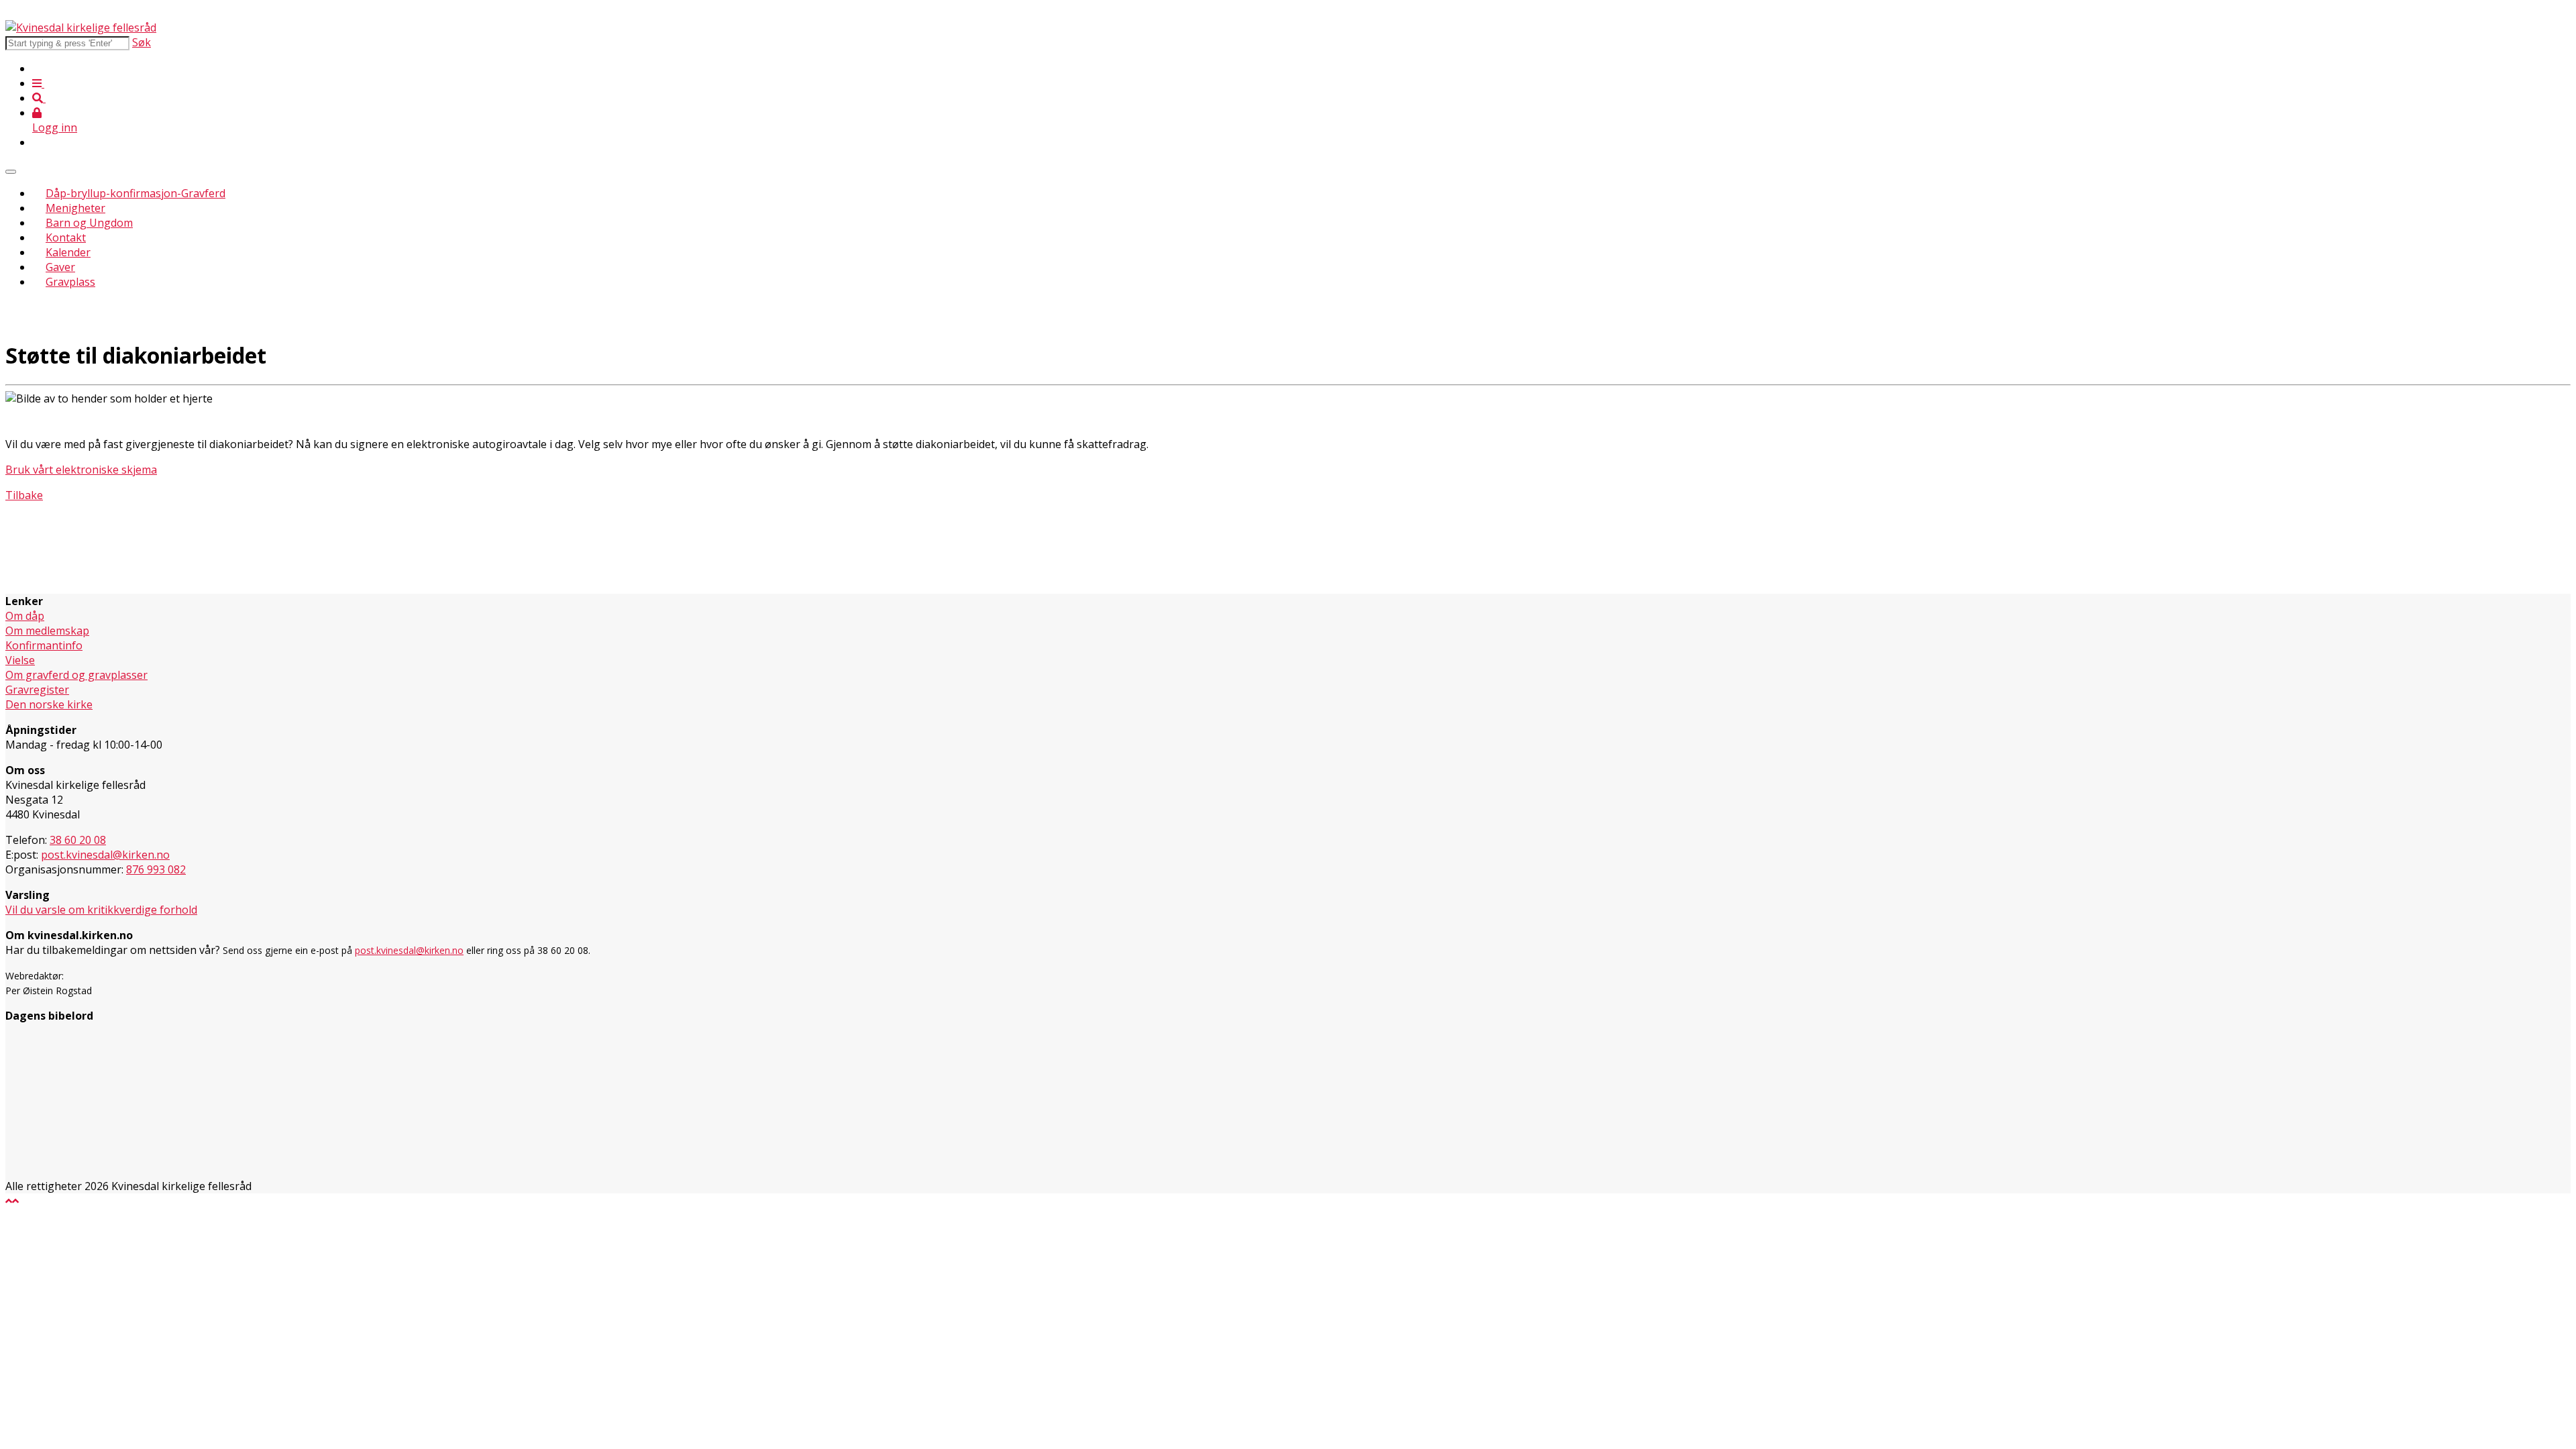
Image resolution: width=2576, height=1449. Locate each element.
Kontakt (66, 237)
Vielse (20, 660)
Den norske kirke (49, 704)
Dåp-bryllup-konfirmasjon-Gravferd (136, 193)
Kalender (68, 252)
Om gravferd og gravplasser (76, 675)
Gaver (60, 267)
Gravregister (37, 690)
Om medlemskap (47, 631)
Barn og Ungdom (89, 223)
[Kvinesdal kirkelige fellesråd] (81, 28)
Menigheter (75, 208)
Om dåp (25, 616)
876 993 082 (156, 869)
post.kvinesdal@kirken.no (105, 855)
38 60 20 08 (78, 840)
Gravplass (70, 282)
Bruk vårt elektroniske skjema (81, 470)
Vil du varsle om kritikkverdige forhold (101, 910)
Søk (142, 42)
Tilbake (24, 495)
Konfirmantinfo (44, 645)
